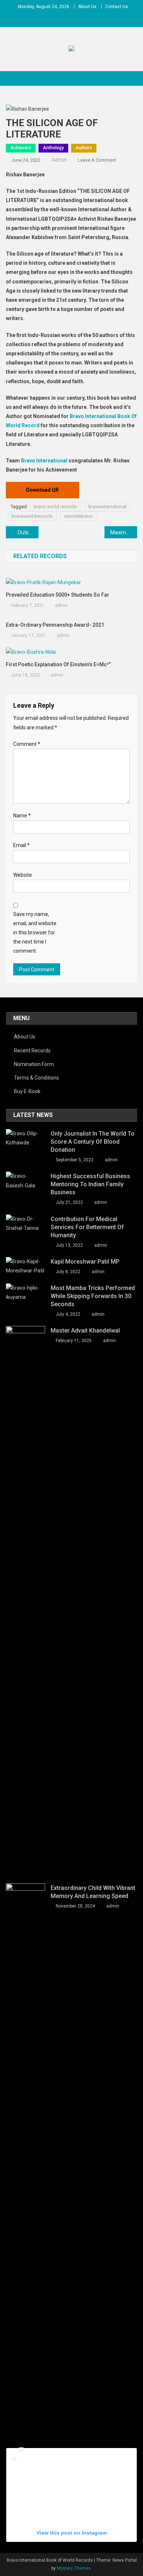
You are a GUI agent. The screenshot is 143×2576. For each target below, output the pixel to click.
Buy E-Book (27, 1091)
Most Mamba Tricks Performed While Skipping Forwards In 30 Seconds (93, 1296)
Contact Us (117, 7)
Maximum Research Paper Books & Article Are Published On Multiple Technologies (124, 532)
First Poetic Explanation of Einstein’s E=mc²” (58, 664)
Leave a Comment (97, 160)
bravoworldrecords (32, 516)
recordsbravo (78, 516)
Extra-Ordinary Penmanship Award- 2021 (56, 625)
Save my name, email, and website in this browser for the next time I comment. (35, 933)
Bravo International (44, 461)
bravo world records (55, 507)
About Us (87, 7)
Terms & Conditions (36, 1078)
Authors (84, 148)
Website (23, 875)
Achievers (21, 148)
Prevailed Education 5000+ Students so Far (58, 595)
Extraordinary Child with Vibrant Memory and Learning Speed (93, 1892)
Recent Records (32, 1051)
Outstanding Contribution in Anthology (28, 532)
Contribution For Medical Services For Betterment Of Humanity (87, 1227)
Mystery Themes (74, 2568)
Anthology (53, 148)
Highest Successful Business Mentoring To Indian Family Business (90, 1184)
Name (22, 816)
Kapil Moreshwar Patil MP (85, 1262)
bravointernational (107, 507)
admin (59, 160)
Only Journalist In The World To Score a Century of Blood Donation (93, 1142)
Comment (27, 744)
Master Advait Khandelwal (85, 1331)
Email (21, 845)
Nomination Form (34, 1064)
